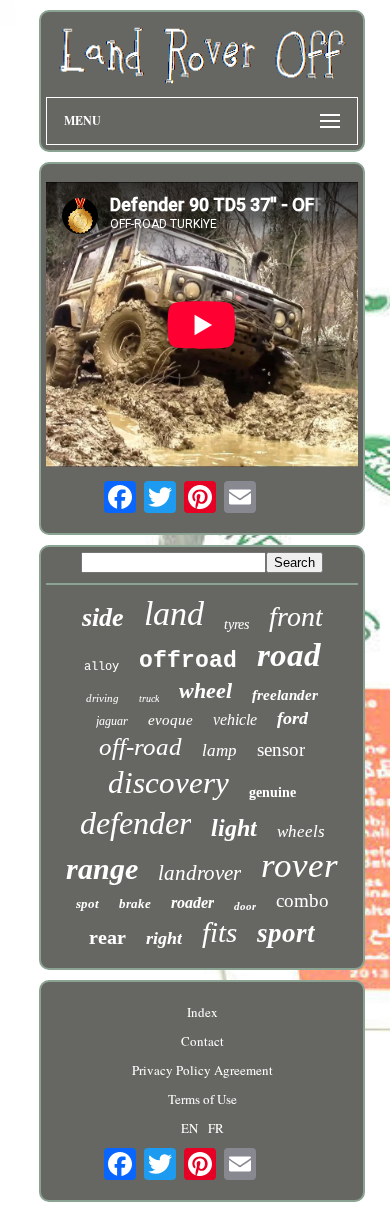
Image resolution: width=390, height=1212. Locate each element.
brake (135, 903)
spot (87, 903)
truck (149, 698)
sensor (281, 749)
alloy (101, 667)
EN (189, 1128)
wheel (205, 690)
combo (302, 900)
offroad (188, 661)
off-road (140, 746)
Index (202, 1012)
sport (286, 933)
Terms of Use (202, 1099)
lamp (219, 750)
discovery (168, 782)
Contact (202, 1041)
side (103, 617)
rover (299, 865)
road (289, 655)
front (296, 616)
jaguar (112, 721)
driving (102, 698)
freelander (285, 695)
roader (192, 902)
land (174, 613)
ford (292, 718)
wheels (301, 831)
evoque (170, 720)
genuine (272, 792)
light (234, 828)
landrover (199, 873)
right (164, 938)
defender (135, 823)
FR (216, 1128)
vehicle (235, 719)
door (245, 906)
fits (219, 932)
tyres (236, 624)
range (102, 868)
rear (107, 937)
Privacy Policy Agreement (202, 1070)
